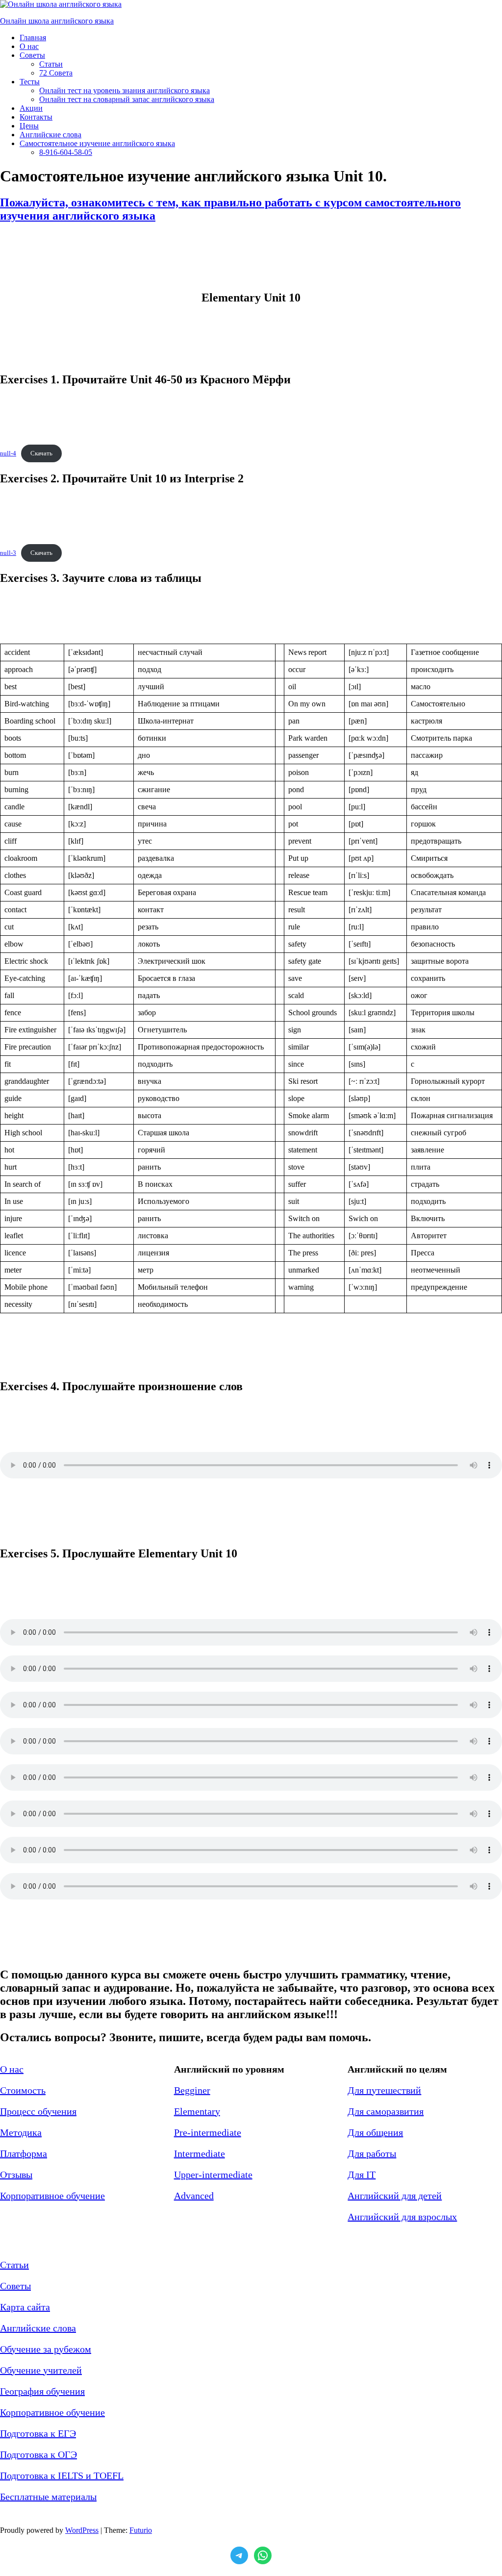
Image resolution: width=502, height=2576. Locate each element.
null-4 (8, 453)
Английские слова (38, 2328)
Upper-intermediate (213, 2175)
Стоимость (23, 2090)
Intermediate (200, 2153)
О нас (12, 2069)
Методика (21, 2132)
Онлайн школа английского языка (57, 21)
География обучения (42, 2391)
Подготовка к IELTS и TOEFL (62, 2476)
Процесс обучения (38, 2111)
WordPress (82, 2530)
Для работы (372, 2153)
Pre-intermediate (208, 2132)
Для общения (375, 2132)
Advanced (194, 2196)
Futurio (141, 2530)
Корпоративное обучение (52, 2196)
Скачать (41, 453)
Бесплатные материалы (48, 2497)
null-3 (8, 553)
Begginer (192, 2090)
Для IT (362, 2175)
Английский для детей (395, 2196)
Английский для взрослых (402, 2217)
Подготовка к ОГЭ (38, 2454)
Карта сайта (25, 2307)
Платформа (24, 2153)
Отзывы (16, 2175)
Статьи (14, 2265)
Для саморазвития (386, 2111)
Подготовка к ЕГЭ (38, 2433)
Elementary (197, 2111)
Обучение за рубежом (46, 2349)
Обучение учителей (41, 2370)
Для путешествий (384, 2090)
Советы (15, 2286)
